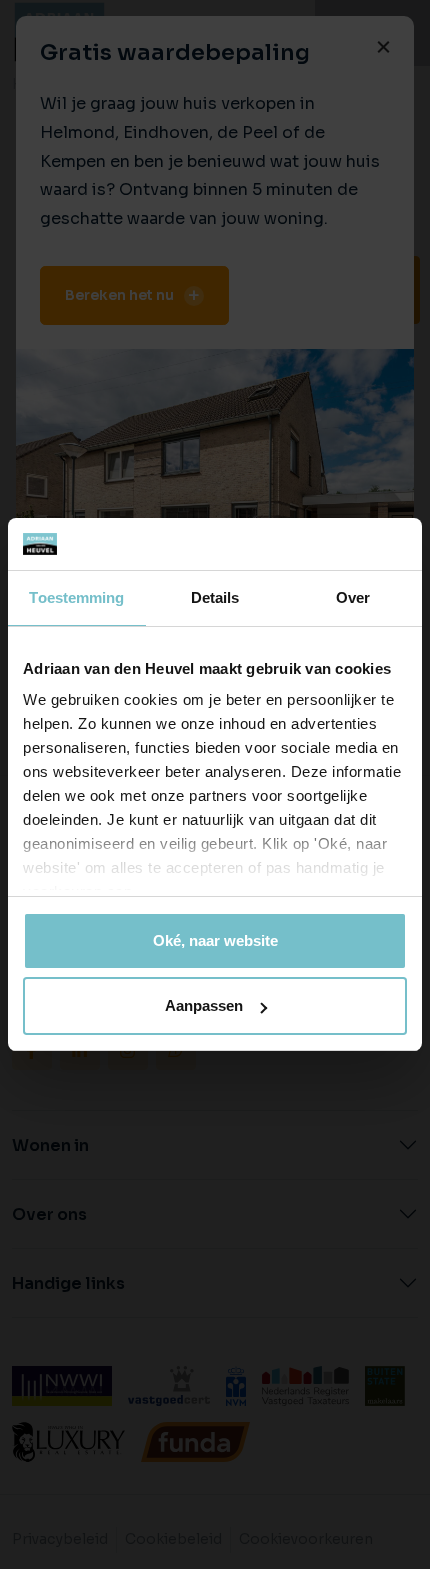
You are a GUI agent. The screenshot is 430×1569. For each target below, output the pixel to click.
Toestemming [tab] (76, 597)
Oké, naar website (215, 940)
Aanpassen (204, 1005)
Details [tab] (215, 597)
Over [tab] (353, 597)
